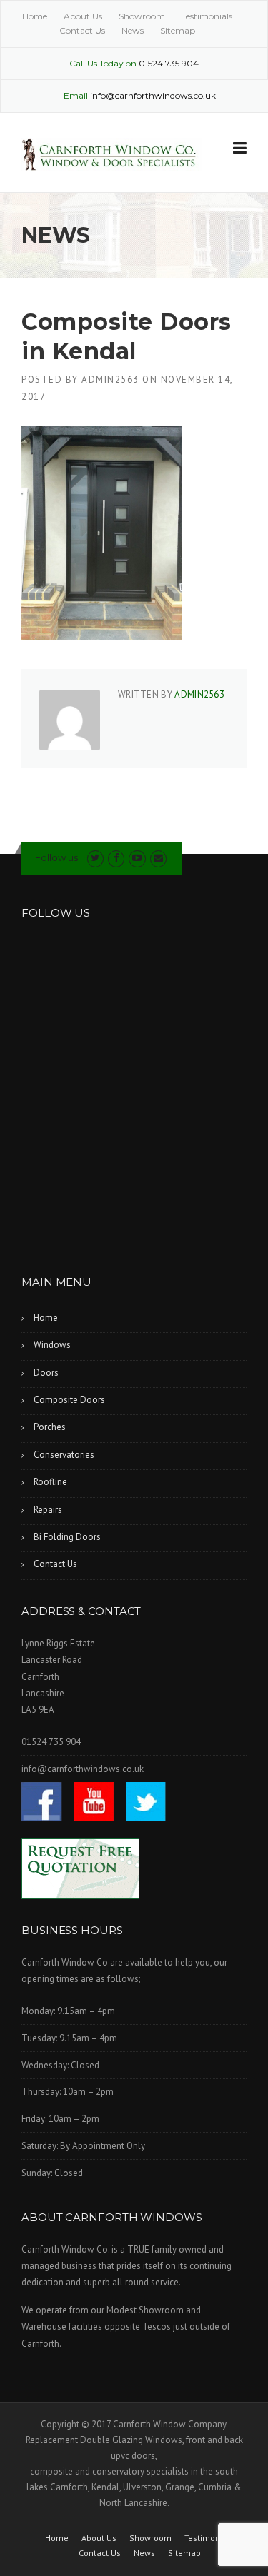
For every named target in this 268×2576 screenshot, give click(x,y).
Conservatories (64, 1455)
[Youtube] (137, 858)
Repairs (48, 1510)
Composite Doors (69, 1400)
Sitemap (178, 30)
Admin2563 (110, 379)
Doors (46, 1373)
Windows (52, 1345)
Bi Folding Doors (67, 1537)
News (133, 30)
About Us (83, 16)
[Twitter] (95, 858)
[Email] (158, 858)
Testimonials (207, 16)
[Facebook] (116, 858)
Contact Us (82, 30)
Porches (50, 1427)
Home (35, 16)
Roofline (50, 1482)
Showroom (142, 16)
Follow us (56, 857)
